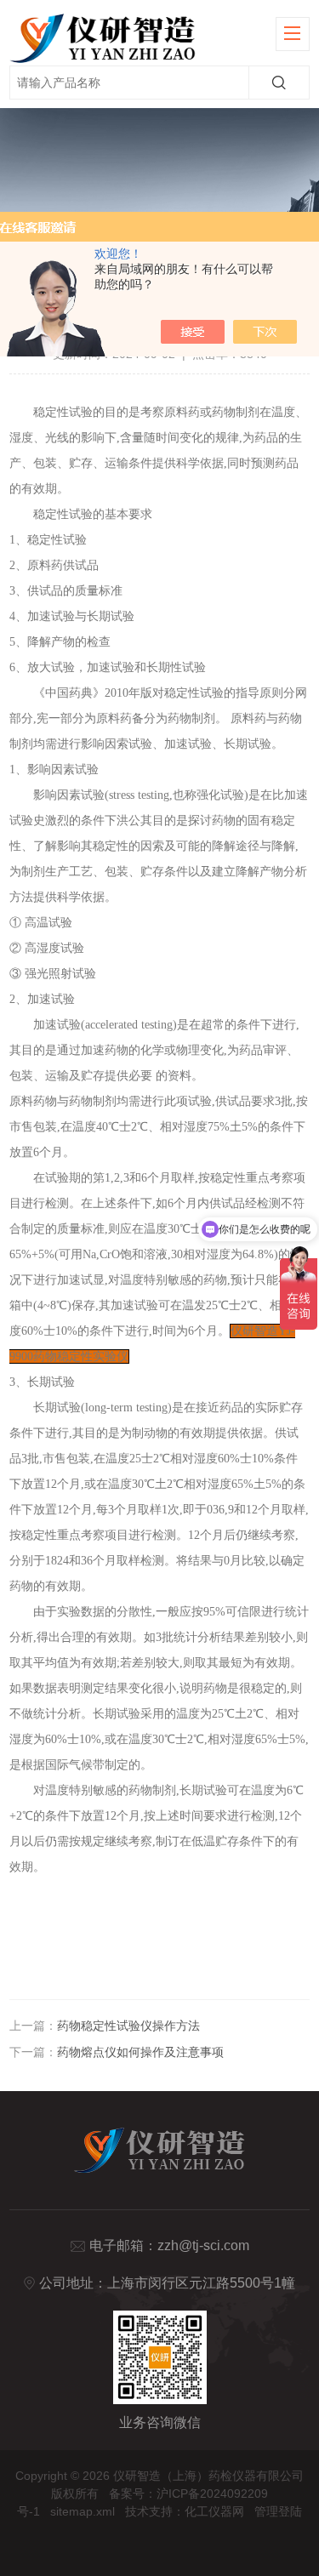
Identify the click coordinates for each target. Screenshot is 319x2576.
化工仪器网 (214, 2511)
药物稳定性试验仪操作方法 (128, 2026)
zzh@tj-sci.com (203, 2245)
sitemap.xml (83, 2511)
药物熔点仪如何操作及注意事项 (140, 2052)
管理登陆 (278, 2511)
